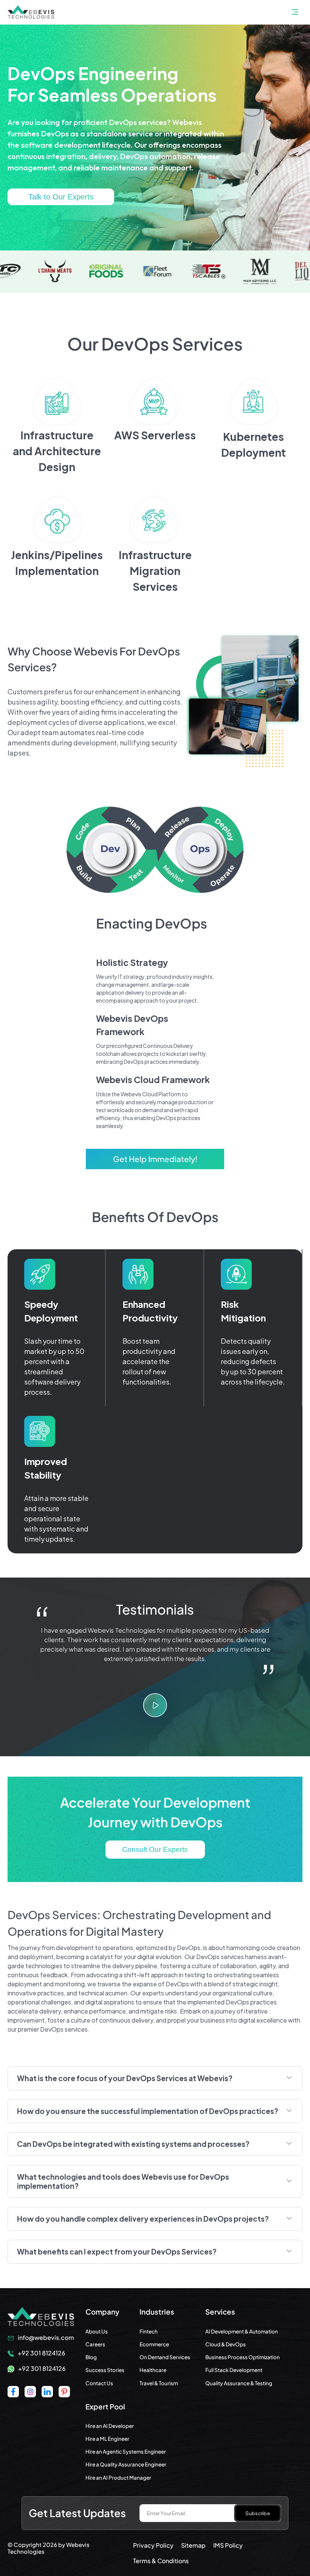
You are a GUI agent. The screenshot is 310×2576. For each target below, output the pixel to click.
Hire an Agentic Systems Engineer (126, 2452)
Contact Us (99, 2383)
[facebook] (13, 2392)
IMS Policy (228, 2545)
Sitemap (193, 2545)
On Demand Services (165, 2357)
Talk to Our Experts (61, 197)
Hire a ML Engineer (107, 2439)
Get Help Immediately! (155, 1159)
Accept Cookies (34, 2551)
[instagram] (30, 2392)
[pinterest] (64, 2392)
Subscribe (258, 2513)
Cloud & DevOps (226, 2344)
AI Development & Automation (242, 2331)
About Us (97, 2331)
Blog (91, 2357)
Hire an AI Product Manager (118, 2478)
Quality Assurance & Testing (239, 2383)
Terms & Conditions (161, 2561)
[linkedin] (47, 2392)
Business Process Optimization (243, 2357)
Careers (95, 2344)
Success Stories (105, 2370)
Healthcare (153, 2370)
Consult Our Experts (155, 1849)
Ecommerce (154, 2344)
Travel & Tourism (159, 2383)
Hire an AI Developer (110, 2426)
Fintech (149, 2331)
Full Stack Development (234, 2370)
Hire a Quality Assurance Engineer (126, 2464)
